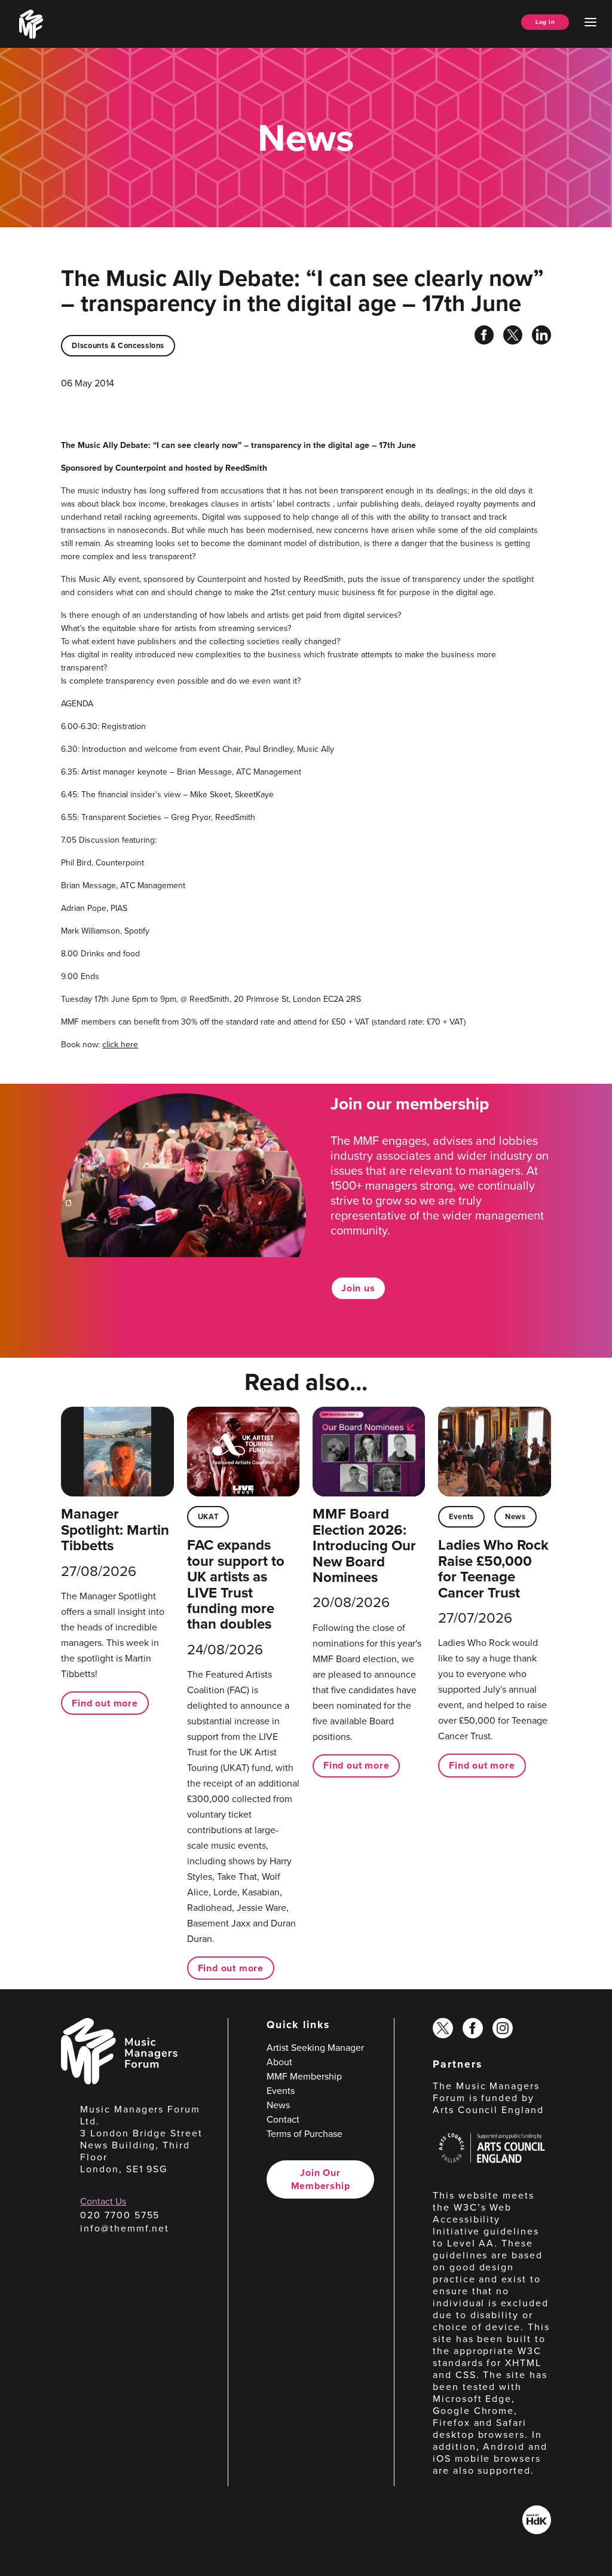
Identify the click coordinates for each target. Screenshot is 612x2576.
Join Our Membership (321, 2179)
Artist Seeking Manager (315, 2048)
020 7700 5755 (120, 2215)
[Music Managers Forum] (119, 2081)
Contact (283, 2119)
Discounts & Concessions (118, 345)
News (515, 1516)
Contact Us (103, 2201)
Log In (545, 22)
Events (461, 1516)
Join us (358, 1288)
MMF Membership (304, 2076)
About (279, 2062)
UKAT (208, 1516)
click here (120, 1045)
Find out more (105, 1703)
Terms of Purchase (305, 2134)
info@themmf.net (125, 2228)
